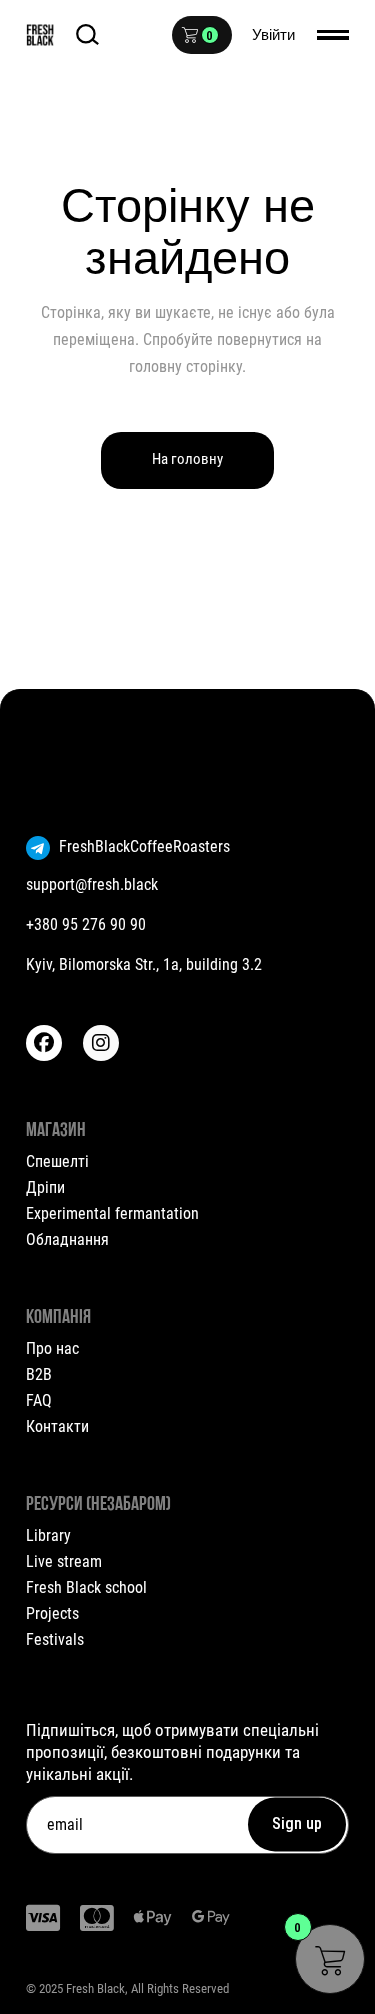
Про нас (52, 1348)
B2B (39, 1374)
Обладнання (67, 1239)
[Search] (87, 35)
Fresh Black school (86, 1587)
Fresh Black (95, 1988)
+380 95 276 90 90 (86, 924)
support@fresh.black (92, 884)
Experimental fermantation (112, 1213)
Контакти (57, 1426)
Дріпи (45, 1187)
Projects (52, 1613)
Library (48, 1535)
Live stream (64, 1561)
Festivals (55, 1639)
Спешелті (57, 1161)
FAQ (39, 1400)
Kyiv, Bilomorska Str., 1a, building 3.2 (144, 964)
